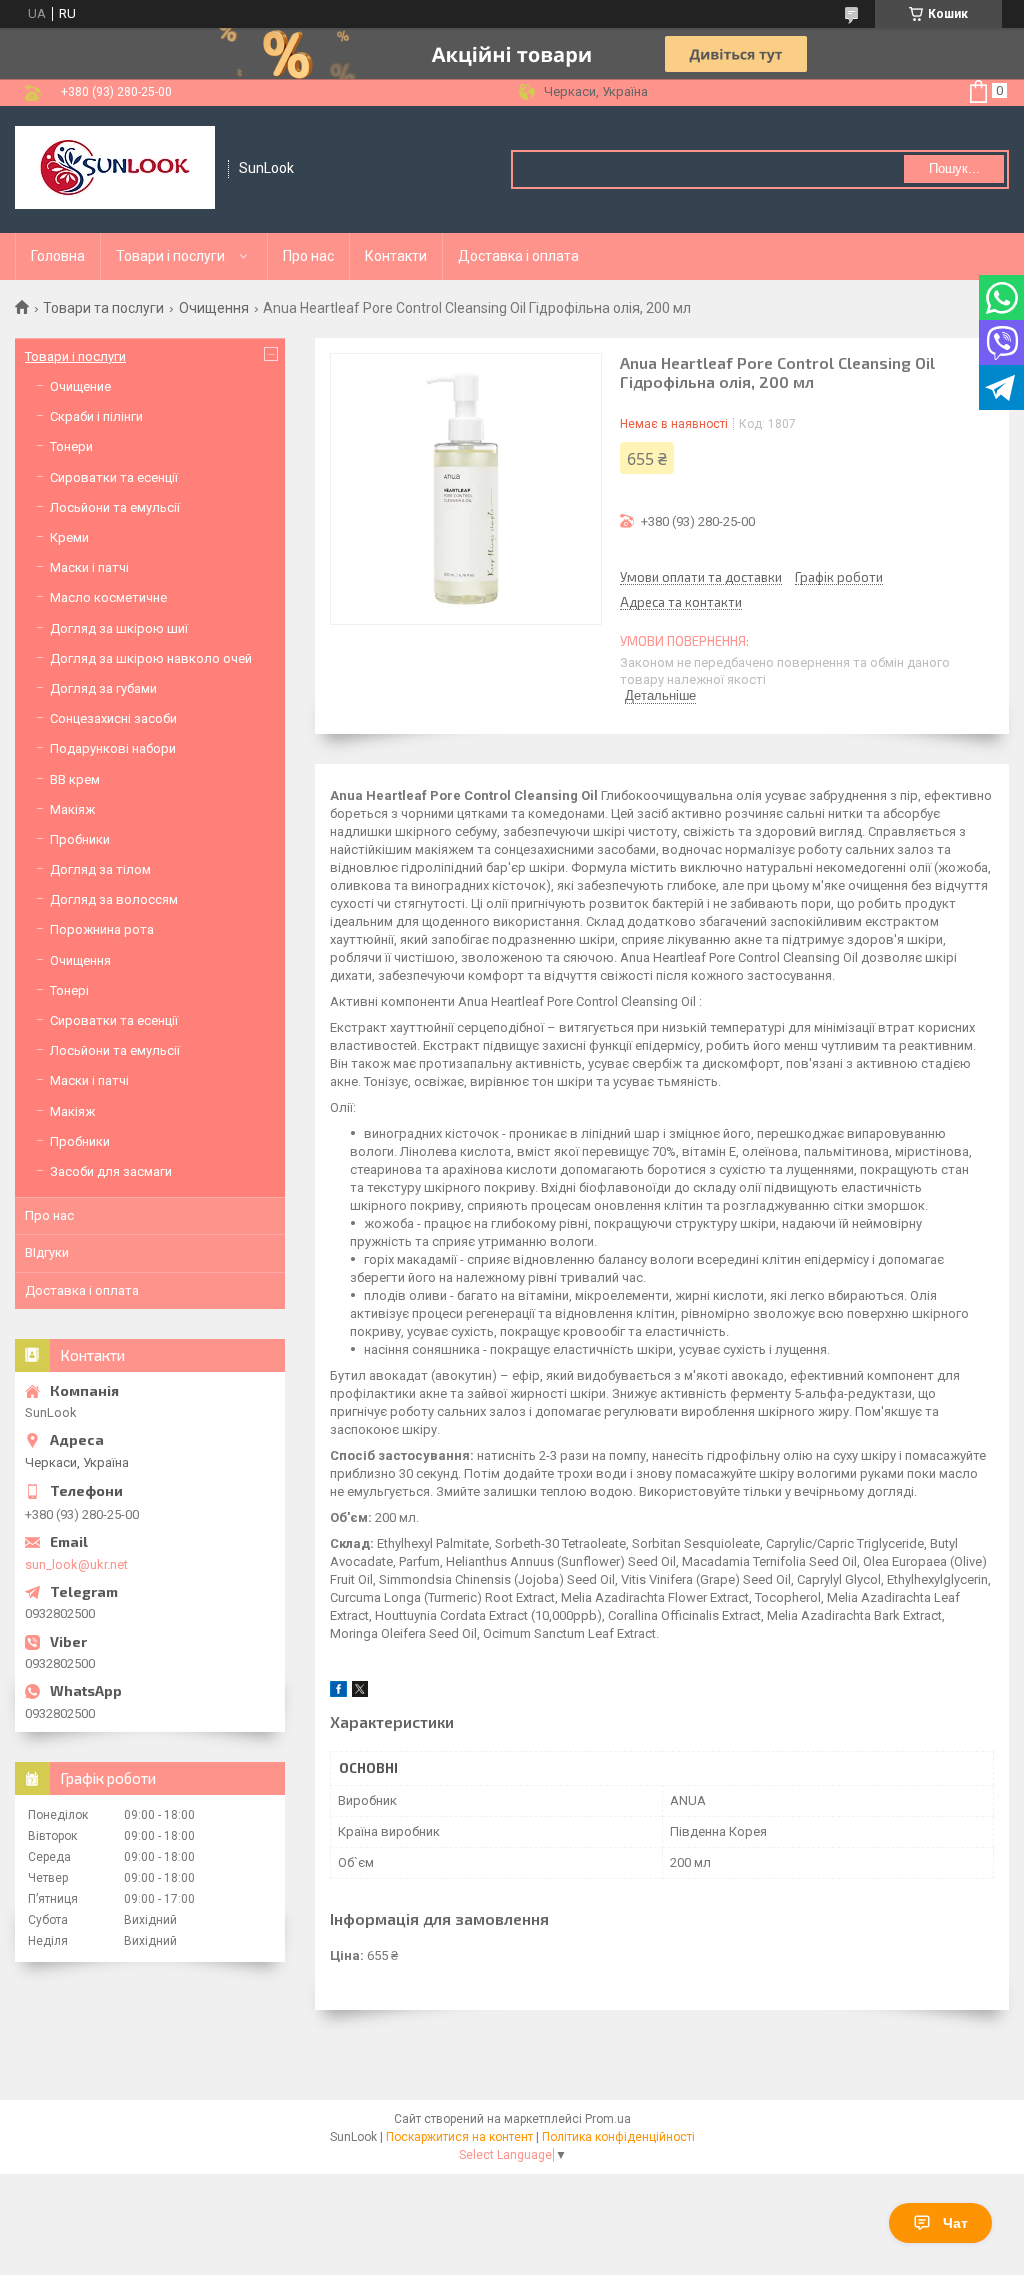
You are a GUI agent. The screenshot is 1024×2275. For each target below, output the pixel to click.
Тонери (71, 446)
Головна (58, 256)
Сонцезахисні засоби (113, 718)
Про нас (308, 256)
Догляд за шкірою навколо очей (151, 658)
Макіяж (72, 809)
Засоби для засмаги (111, 1171)
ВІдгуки (47, 1252)
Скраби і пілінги (96, 416)
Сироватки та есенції (114, 477)
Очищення (214, 308)
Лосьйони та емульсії (115, 507)
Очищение (80, 386)
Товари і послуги (170, 256)
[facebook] (338, 1692)
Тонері (69, 990)
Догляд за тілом (100, 869)
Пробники (80, 839)
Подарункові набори (113, 748)
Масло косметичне (108, 597)
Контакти (396, 256)
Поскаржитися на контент (459, 2137)
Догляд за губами (103, 688)
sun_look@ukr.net (76, 1564)
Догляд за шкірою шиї (119, 628)
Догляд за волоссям (114, 899)
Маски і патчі (89, 567)
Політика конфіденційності (618, 2137)
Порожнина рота (102, 929)
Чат (955, 2223)
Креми (69, 537)
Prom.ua (608, 2119)
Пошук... (954, 168)
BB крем (75, 779)
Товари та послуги (103, 308)
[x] (360, 1692)
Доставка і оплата (518, 256)
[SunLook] (115, 169)
